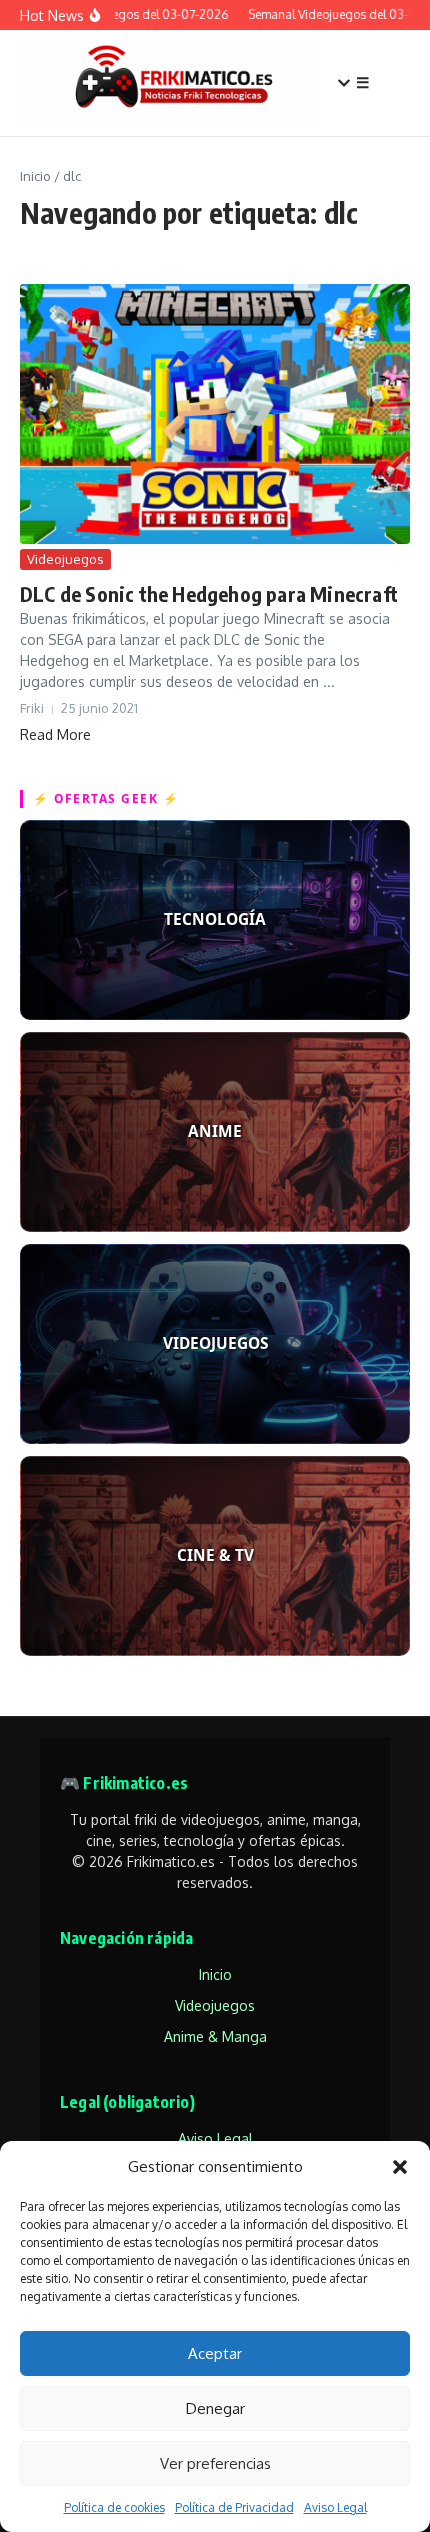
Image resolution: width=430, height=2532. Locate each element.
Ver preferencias (215, 2463)
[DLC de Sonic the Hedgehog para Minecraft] (215, 414)
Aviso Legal (335, 2507)
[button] (400, 2167)
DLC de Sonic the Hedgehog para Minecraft (209, 593)
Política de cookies (114, 2507)
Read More (55, 734)
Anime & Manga (215, 2036)
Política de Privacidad (234, 2507)
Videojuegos (65, 559)
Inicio (35, 176)
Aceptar (215, 2353)
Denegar (215, 2408)
